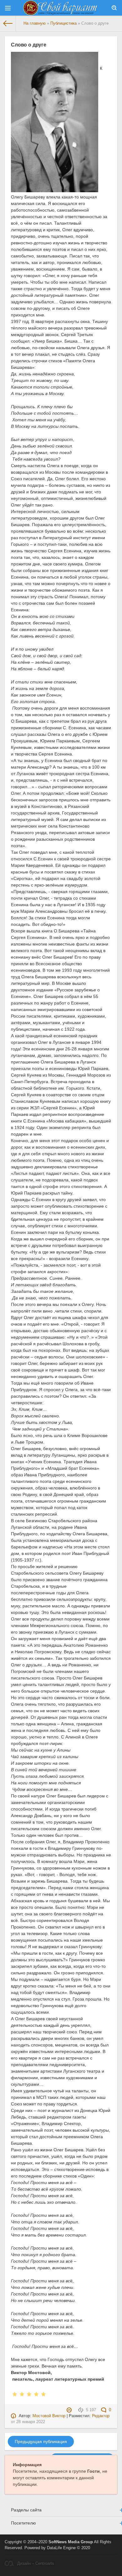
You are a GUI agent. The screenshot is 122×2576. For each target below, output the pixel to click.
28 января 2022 (31, 2422)
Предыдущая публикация (41, 2442)
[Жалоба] (70, 2410)
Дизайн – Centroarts (36, 2564)
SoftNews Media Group (71, 2542)
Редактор (101, 2416)
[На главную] (8, 23)
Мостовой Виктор (49, 2416)
